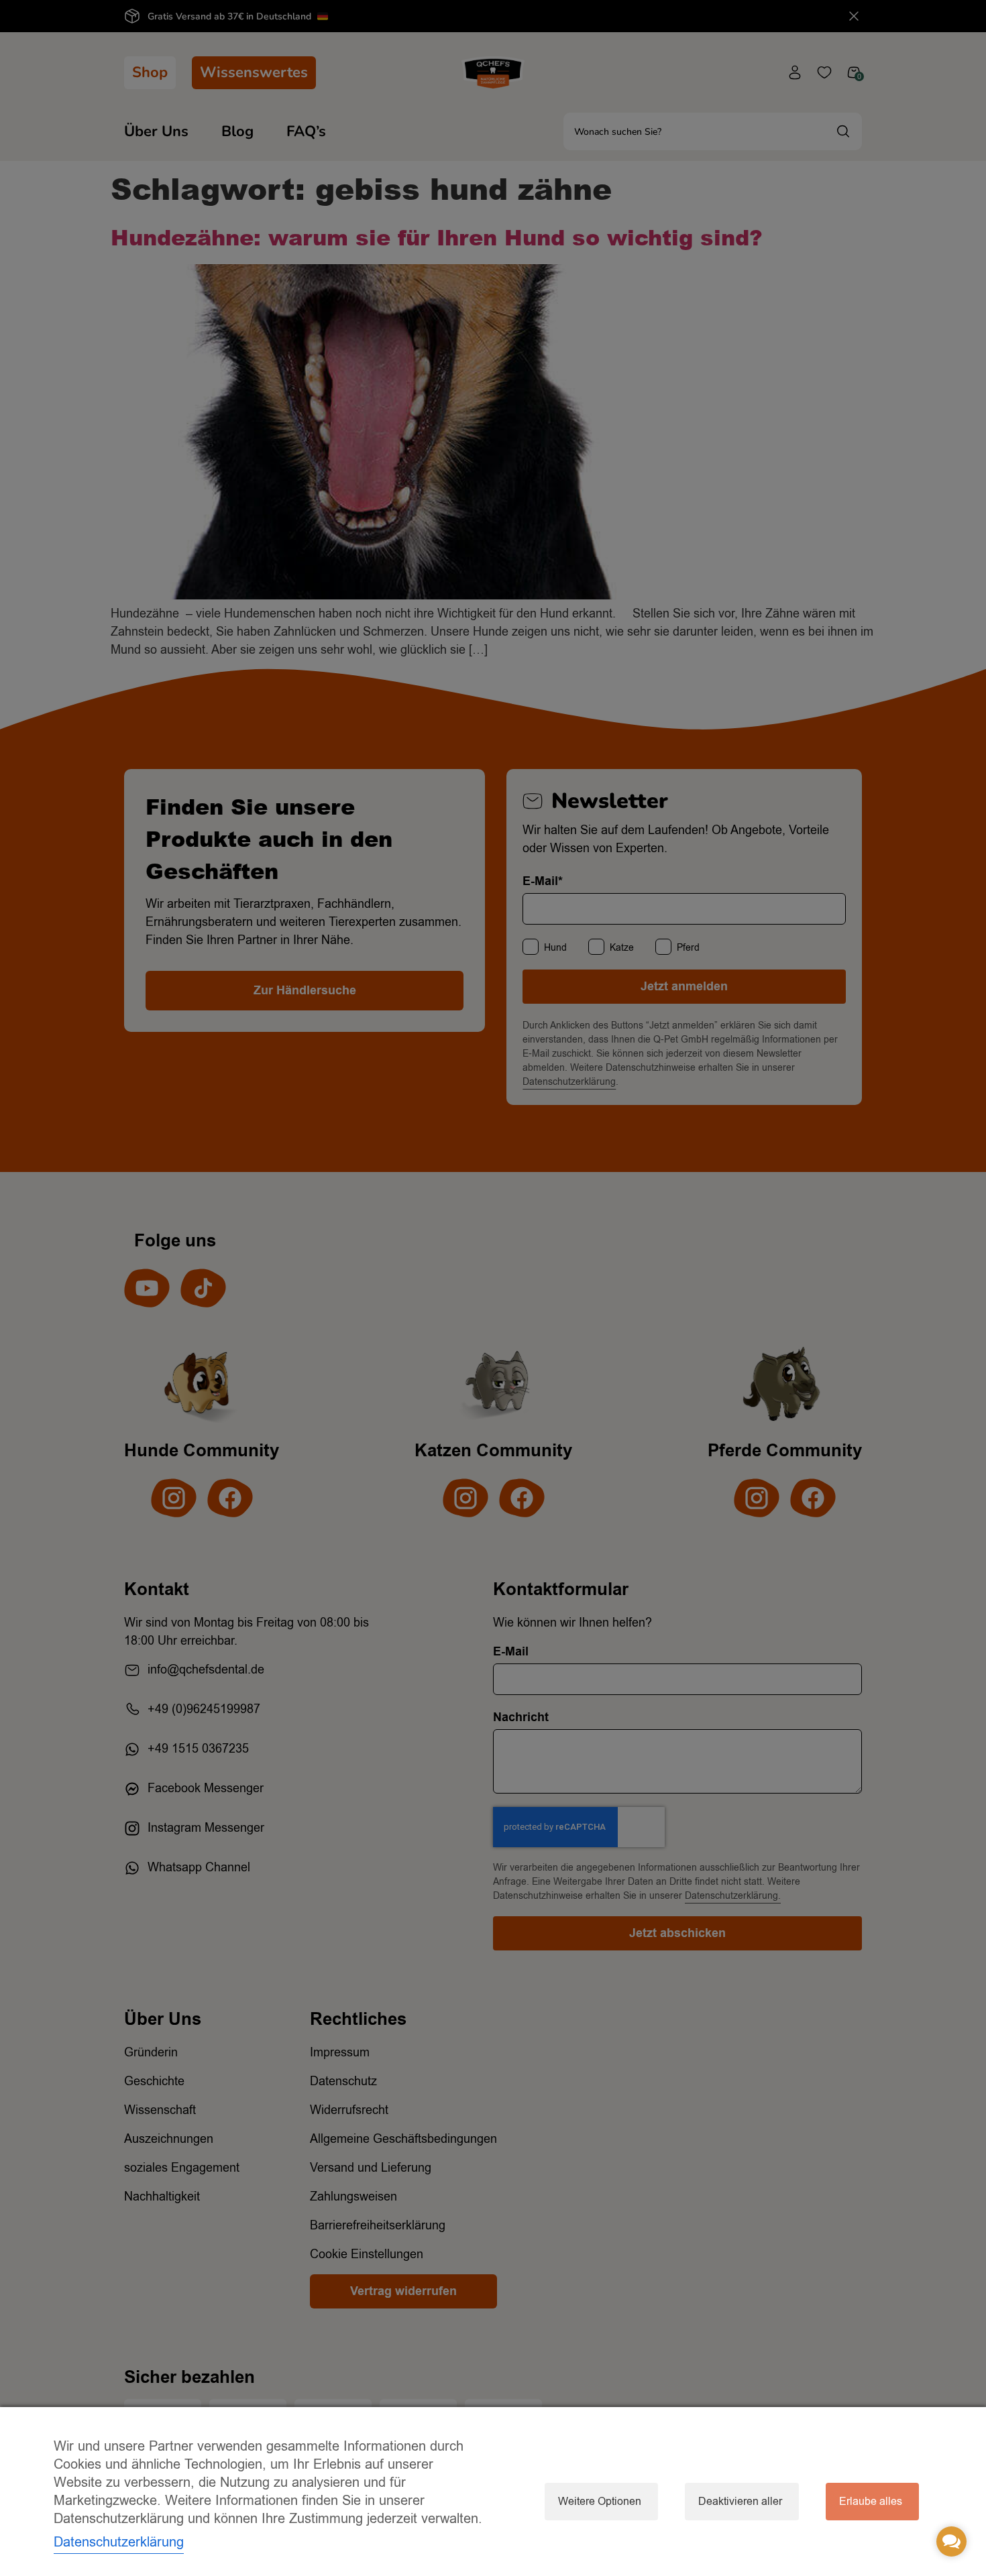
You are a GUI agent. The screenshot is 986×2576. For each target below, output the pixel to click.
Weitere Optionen (600, 2502)
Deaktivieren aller (740, 2502)
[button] (951, 2541)
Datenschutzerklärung (119, 2542)
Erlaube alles (871, 2502)
